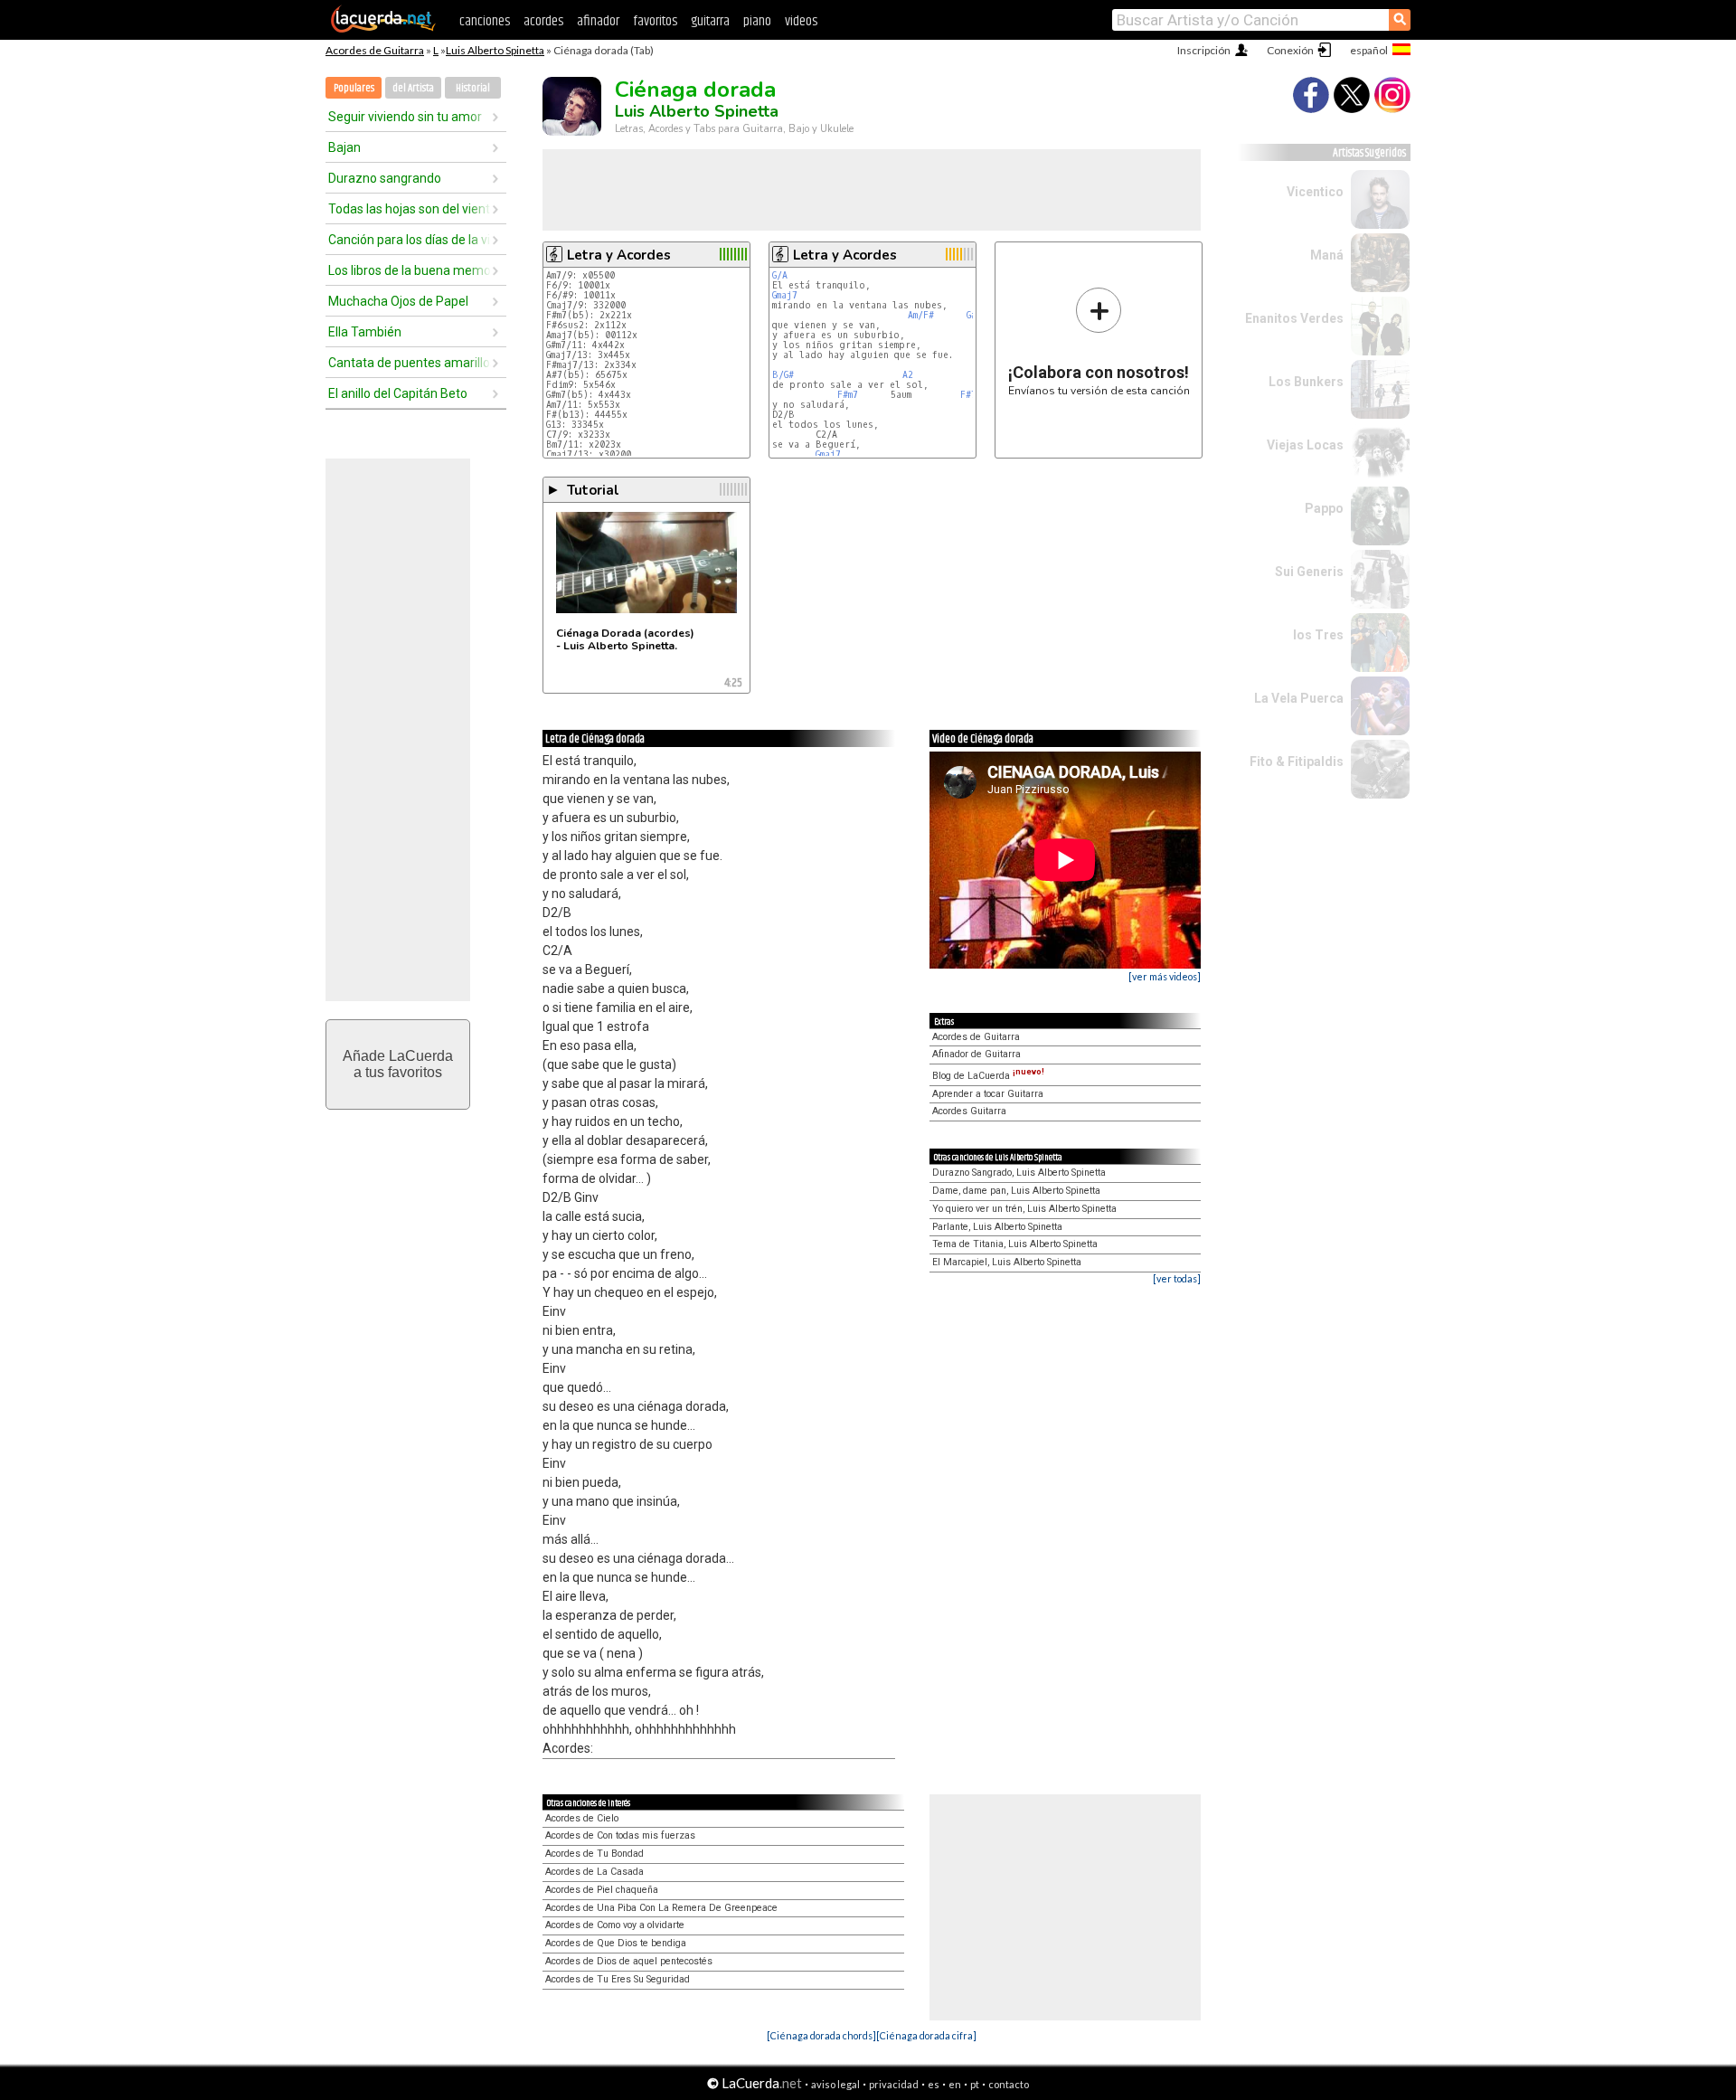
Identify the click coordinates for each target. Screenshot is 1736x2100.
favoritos (655, 21)
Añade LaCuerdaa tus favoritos (398, 1064)
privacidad (894, 2084)
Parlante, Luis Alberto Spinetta (997, 1227)
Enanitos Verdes (1294, 318)
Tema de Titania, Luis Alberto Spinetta (1015, 1244)
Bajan (344, 147)
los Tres (1318, 635)
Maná (1327, 255)
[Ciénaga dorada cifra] (926, 2035)
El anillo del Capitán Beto (398, 393)
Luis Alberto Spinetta (495, 50)
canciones (485, 21)
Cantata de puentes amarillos (410, 363)
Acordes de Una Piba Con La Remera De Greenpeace (661, 1908)
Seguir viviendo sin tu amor (405, 117)
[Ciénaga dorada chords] (821, 2035)
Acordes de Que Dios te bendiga (616, 1943)
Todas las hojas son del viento (410, 209)
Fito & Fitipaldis (1297, 761)
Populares (354, 88)
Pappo (1324, 508)
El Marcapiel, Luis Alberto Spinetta (1007, 1262)
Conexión (1290, 50)
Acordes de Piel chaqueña (602, 1890)
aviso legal (835, 2084)
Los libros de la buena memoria (410, 270)
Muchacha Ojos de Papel (398, 301)
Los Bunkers (1306, 382)
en (955, 2084)
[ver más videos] (1165, 976)
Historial (473, 88)
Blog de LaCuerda (988, 1076)
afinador (598, 21)
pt (975, 2084)
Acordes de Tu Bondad (594, 1854)
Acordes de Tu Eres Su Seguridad (618, 1979)
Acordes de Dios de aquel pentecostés (629, 1961)
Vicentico (1315, 192)
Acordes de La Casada (594, 1872)
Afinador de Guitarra (976, 1054)
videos (801, 21)
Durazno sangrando (385, 178)
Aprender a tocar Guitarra (988, 1094)
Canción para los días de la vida (410, 240)
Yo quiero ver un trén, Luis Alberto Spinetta (1024, 1209)
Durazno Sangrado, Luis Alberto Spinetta (1019, 1173)
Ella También (365, 332)
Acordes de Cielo (582, 1818)
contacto (1009, 2084)
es (934, 2084)
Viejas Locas (1305, 445)
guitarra (710, 21)
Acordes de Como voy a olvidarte (615, 1925)
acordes (543, 21)
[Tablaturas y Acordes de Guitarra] (383, 29)
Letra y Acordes (619, 255)
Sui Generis (1309, 572)
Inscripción (1204, 50)
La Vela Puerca (1299, 698)
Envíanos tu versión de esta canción (1099, 341)
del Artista (413, 88)
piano (757, 21)
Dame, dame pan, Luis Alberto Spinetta (1016, 1191)
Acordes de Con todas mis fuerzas (620, 1835)
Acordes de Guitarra (375, 50)
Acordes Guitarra (969, 1111)
